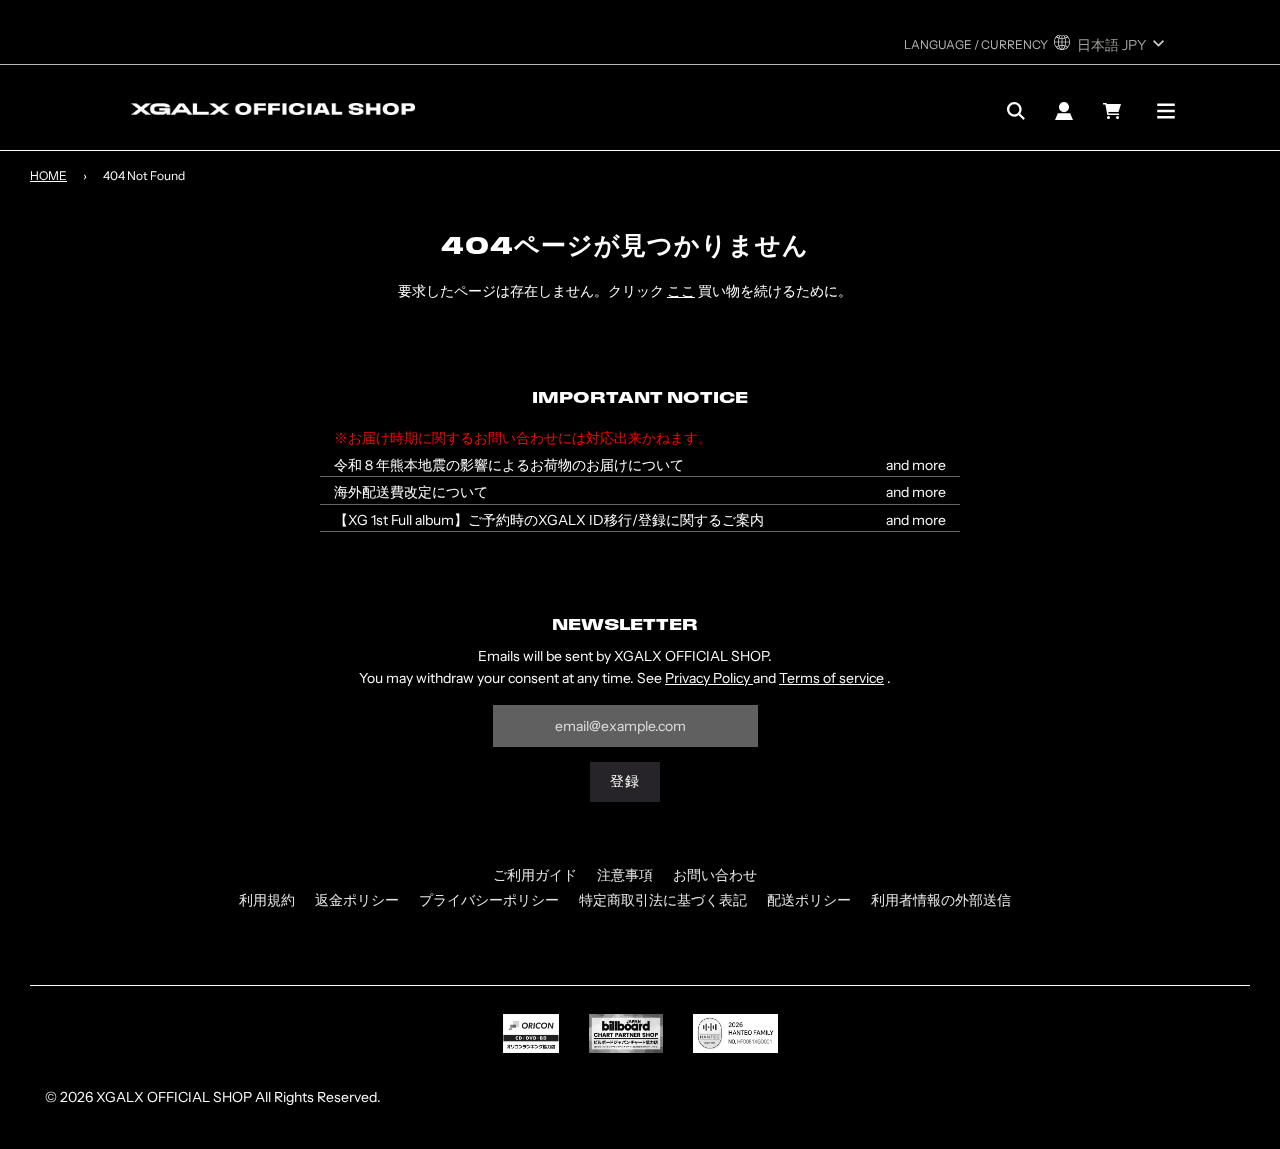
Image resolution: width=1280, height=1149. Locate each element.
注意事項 (625, 875)
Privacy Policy (709, 678)
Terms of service (831, 678)
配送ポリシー (809, 900)
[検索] (1016, 111)
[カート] (1114, 111)
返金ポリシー (357, 900)
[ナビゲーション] (1166, 111)
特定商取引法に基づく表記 (663, 900)
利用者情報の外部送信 (941, 900)
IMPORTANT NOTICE (640, 399)
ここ (681, 291)
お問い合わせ (715, 875)
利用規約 (267, 900)
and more (916, 465)
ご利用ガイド (535, 875)
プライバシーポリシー (489, 900)
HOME (48, 175)
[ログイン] (1064, 111)
